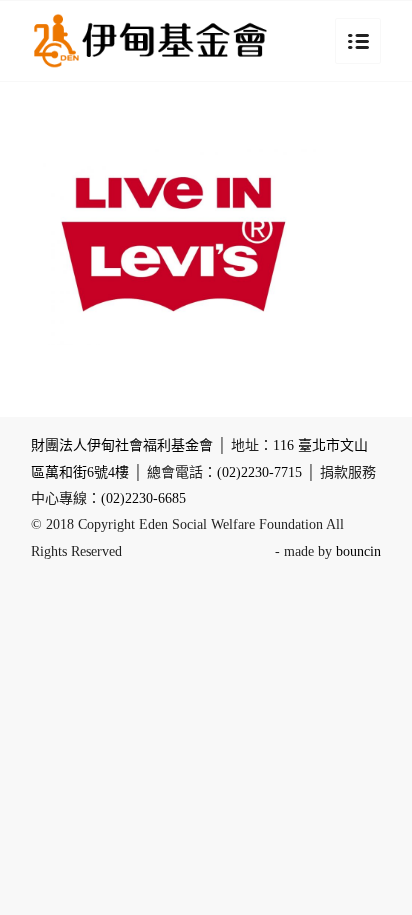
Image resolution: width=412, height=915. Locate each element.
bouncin (358, 551)
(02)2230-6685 (143, 498)
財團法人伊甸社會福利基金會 (122, 445)
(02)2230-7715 (259, 472)
